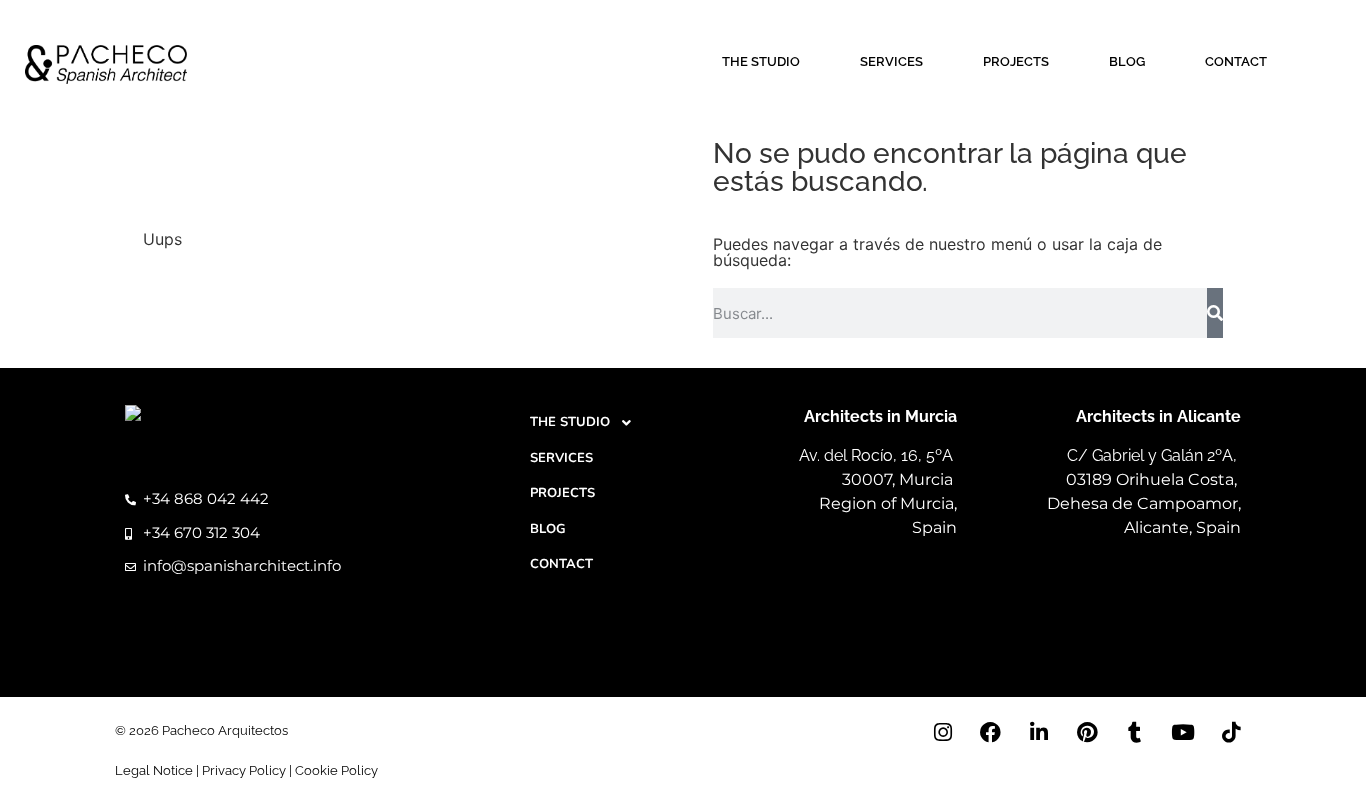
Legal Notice (154, 770)
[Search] (1215, 313)
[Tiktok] (1231, 732)
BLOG (1127, 61)
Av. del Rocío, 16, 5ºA (878, 455)
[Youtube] (1183, 732)
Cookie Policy (336, 770)
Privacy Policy (244, 770)
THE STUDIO (761, 61)
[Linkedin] (1039, 732)
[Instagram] (943, 732)
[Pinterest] (1087, 732)
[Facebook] (991, 732)
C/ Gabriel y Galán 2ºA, (1154, 455)
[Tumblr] (1135, 732)
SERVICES (891, 61)
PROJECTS (1016, 61)
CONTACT (1236, 61)
